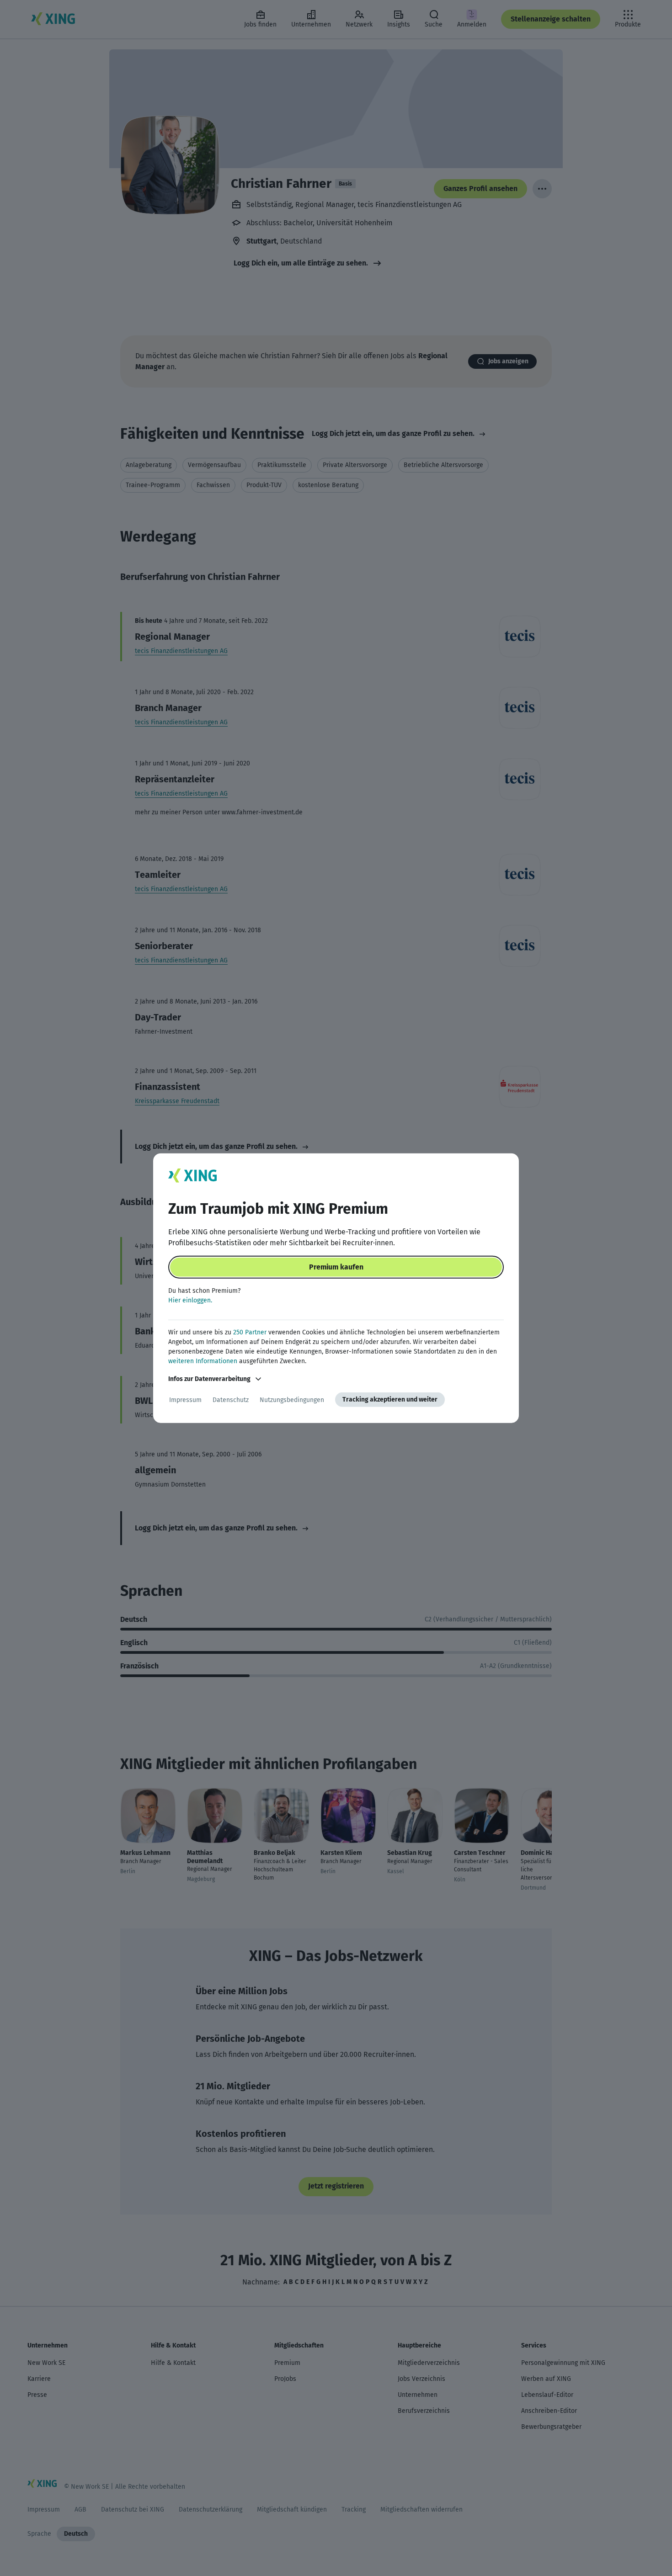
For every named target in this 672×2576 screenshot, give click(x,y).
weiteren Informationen (203, 1361)
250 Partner (250, 1332)
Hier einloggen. (190, 1300)
